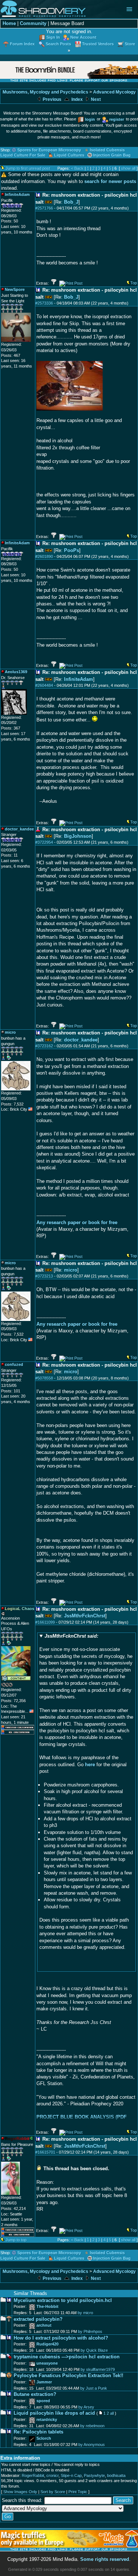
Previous (52, 99)
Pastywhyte (94, 2475)
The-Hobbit (47, 2306)
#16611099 (45, 1622)
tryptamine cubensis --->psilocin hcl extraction (67, 2357)
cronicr (52, 2475)
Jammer (44, 2382)
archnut (44, 2325)
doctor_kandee (81, 1040)
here (90, 1765)
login (90, 119)
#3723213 (44, 1276)
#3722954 (44, 842)
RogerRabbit (33, 2475)
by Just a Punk (94, 2388)
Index (77, 99)
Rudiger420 (47, 2344)
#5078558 (44, 1378)
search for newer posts (110, 181)
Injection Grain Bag (112, 155)
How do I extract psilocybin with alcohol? (61, 2338)
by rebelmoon (92, 2426)
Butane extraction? (35, 2394)
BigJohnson (78, 836)
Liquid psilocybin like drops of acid (54, 2413)
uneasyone (47, 2363)
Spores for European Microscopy (49, 150)
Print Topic (78, 2492)
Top (134, 283)
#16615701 (45, 2152)
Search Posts (58, 44)
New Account (83, 37)
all (112, 2413)
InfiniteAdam (79, 679)
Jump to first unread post (28, 168)
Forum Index (22, 44)
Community (33, 23)
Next (95, 99)
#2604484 (44, 685)
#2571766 (44, 208)
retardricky (47, 2419)
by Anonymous (92, 2445)
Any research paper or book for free (77, 1222)
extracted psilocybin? (38, 2319)
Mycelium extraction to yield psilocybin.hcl (63, 2300)
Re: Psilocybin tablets (38, 2432)
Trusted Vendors (98, 44)
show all (128, 168)
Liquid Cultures (69, 155)
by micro (85, 2313)
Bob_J (71, 202)
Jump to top (16, 2240)
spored (43, 2401)
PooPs (72, 550)
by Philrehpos (90, 2331)
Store (130, 44)
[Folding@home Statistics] (16, 1686)
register (117, 119)
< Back (77, 168)
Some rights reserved (105, 2559)
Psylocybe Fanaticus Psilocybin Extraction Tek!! (68, 2375)
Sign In (53, 37)
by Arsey (86, 2407)
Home (9, 23)
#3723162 (44, 1046)
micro (71, 1270)
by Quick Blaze (94, 2350)
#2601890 (44, 556)
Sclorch (44, 2438)
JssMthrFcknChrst (85, 1616)
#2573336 (44, 303)
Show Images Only (20, 2492)
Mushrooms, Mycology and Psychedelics (45, 92)
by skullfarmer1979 (98, 2369)
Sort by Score (53, 2492)
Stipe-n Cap (71, 2475)
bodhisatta (116, 2475)
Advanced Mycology (114, 92)
